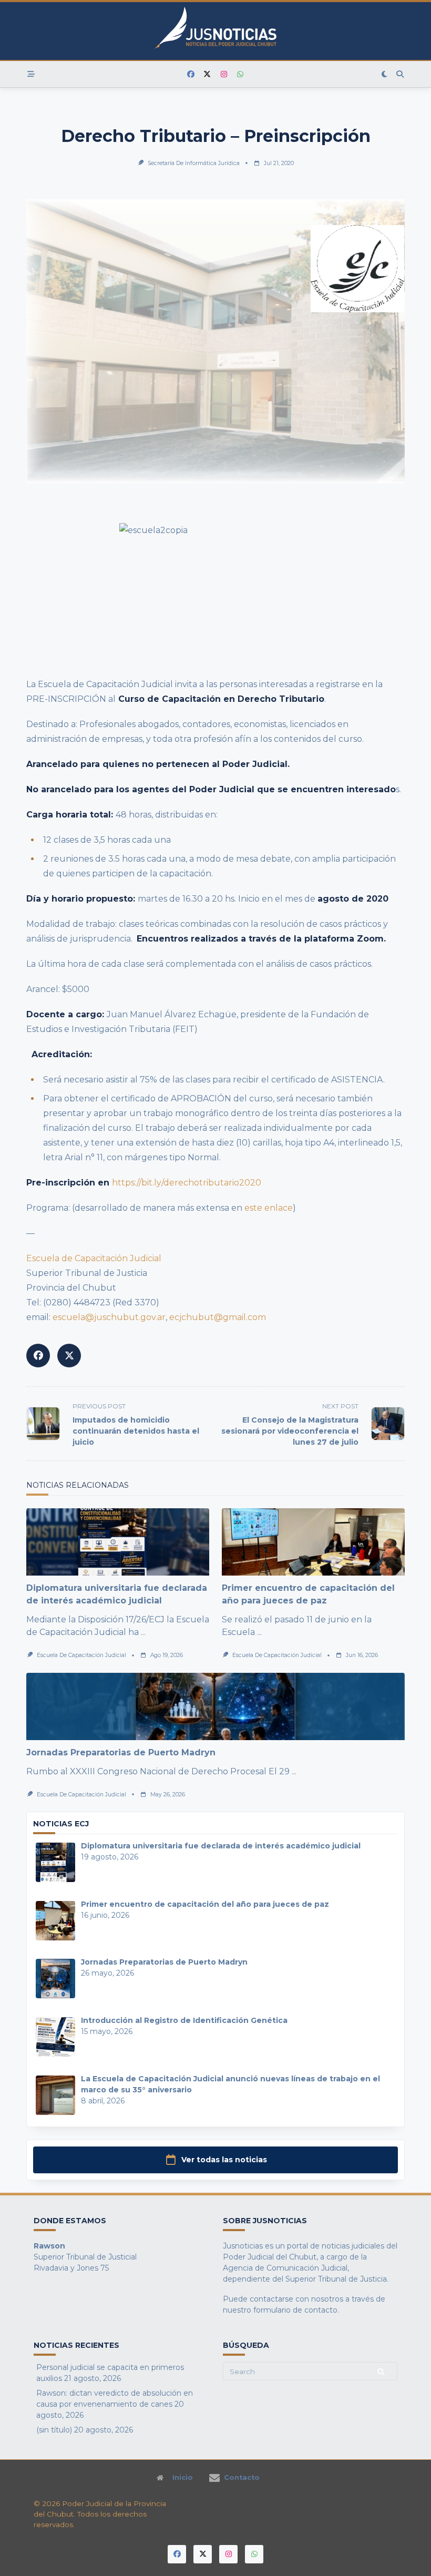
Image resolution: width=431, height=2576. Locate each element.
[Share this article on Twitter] (69, 1356)
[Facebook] (191, 74)
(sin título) (54, 2430)
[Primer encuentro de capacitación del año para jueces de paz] (313, 1542)
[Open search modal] (401, 74)
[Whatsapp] (241, 74)
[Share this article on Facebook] (38, 1356)
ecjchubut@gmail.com (218, 1317)
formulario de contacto (295, 2310)
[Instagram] (224, 74)
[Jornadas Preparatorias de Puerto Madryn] (215, 1706)
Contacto (242, 2478)
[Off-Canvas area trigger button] (31, 74)
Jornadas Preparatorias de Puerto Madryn (121, 1752)
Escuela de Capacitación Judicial (95, 1258)
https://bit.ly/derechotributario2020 (187, 1183)
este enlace (269, 1208)
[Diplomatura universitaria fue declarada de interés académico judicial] (118, 1542)
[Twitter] (208, 74)
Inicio (183, 2478)
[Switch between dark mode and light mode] (385, 74)
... (143, 1632)
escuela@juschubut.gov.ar (109, 1317)
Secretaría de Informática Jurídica (194, 163)
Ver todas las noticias (224, 2160)
